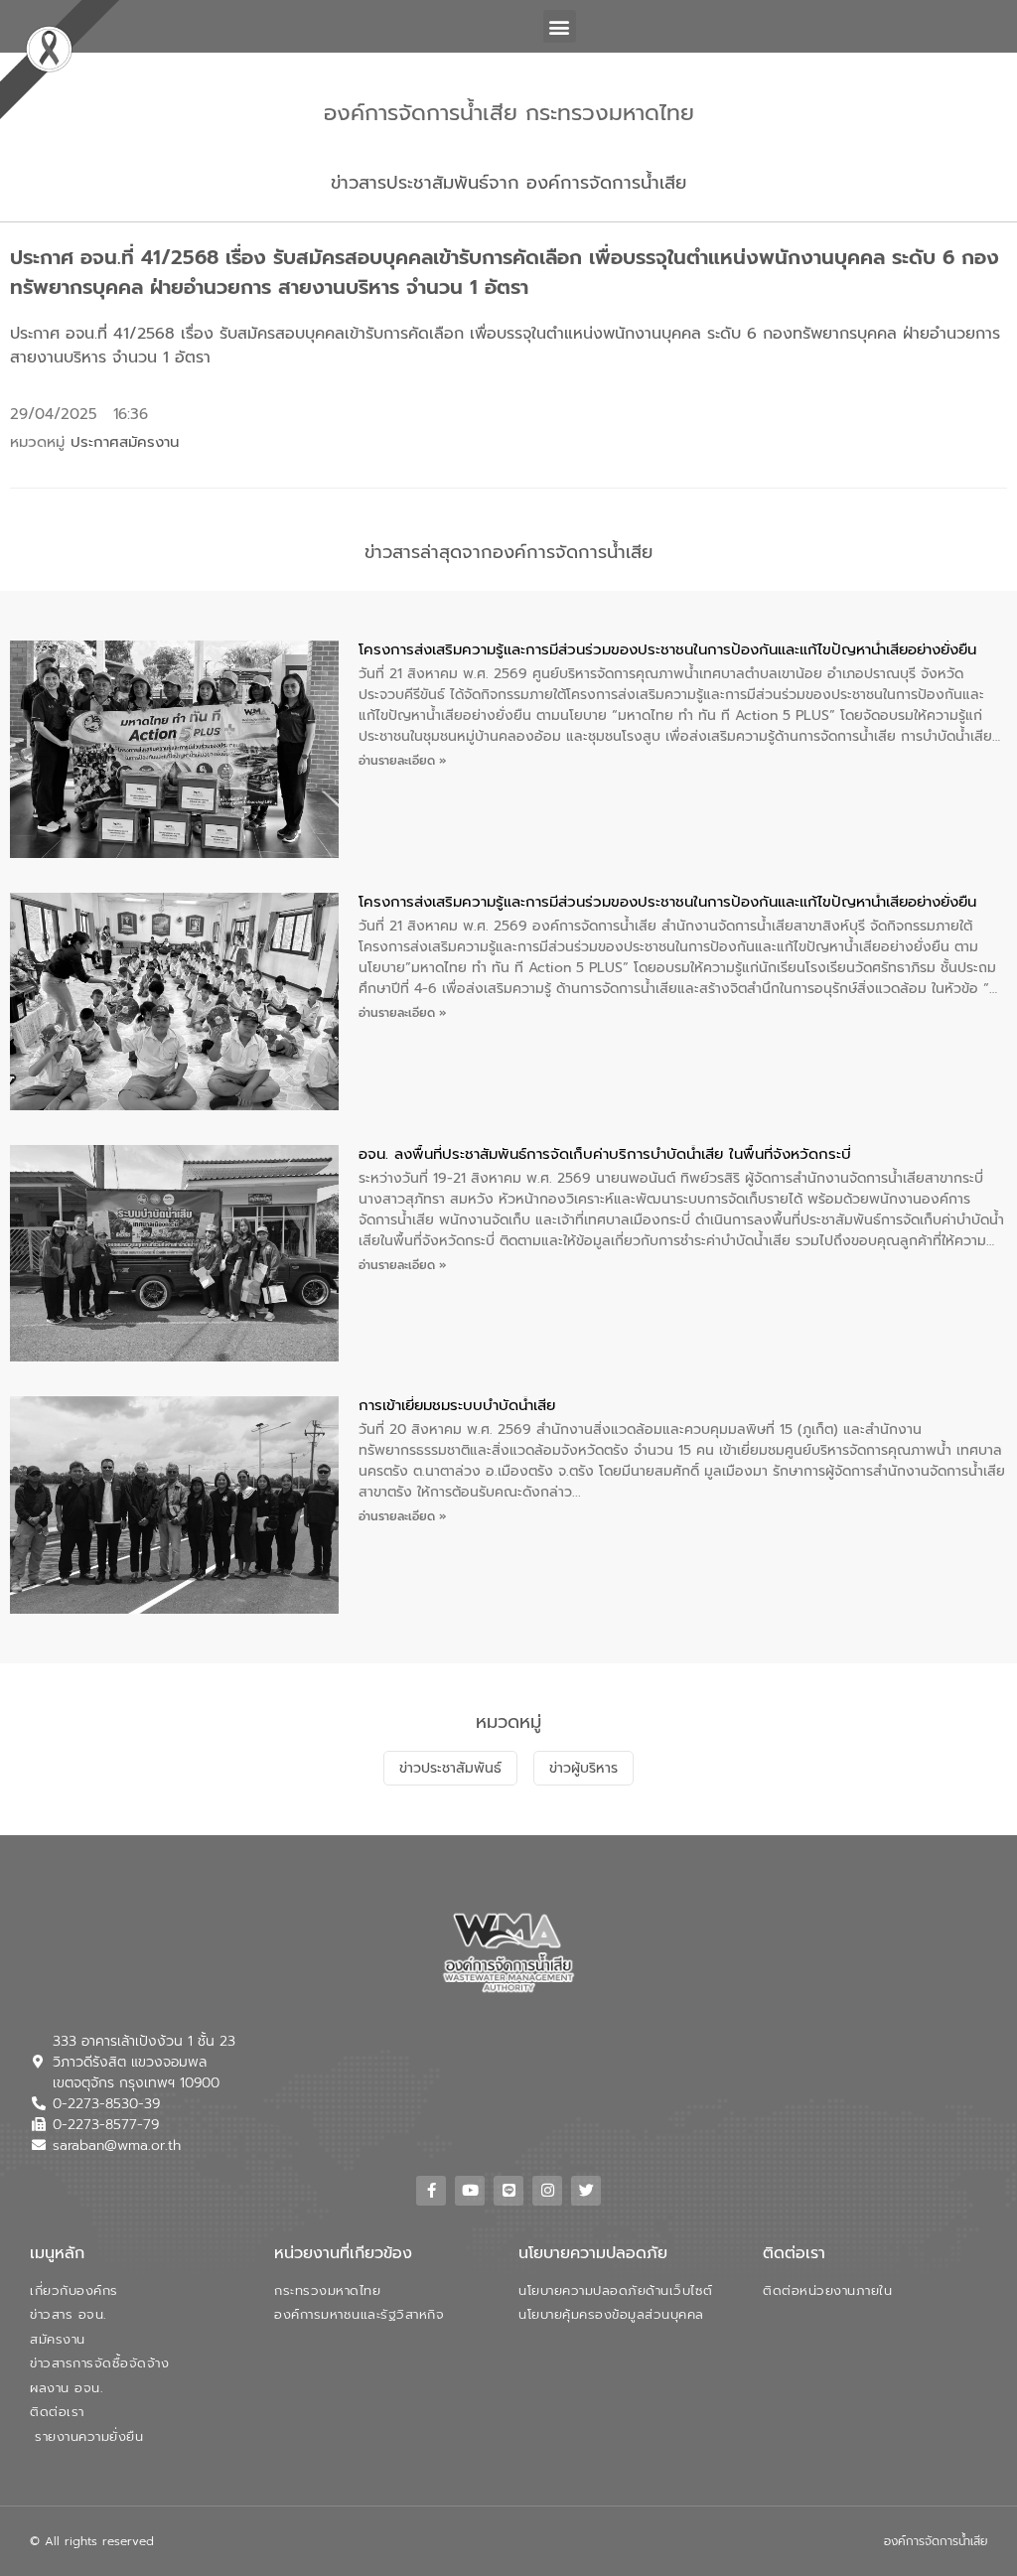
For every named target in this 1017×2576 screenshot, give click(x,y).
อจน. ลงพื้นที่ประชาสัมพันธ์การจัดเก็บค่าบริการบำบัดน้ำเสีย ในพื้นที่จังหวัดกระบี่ (605, 1154)
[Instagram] (547, 2191)
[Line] (508, 2191)
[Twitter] (586, 2191)
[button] (560, 26)
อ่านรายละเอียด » (403, 761)
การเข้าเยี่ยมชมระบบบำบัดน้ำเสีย (457, 1405)
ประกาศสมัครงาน (125, 442)
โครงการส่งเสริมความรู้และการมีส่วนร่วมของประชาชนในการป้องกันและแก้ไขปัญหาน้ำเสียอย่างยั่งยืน (667, 649)
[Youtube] (470, 2191)
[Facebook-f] (431, 2191)
